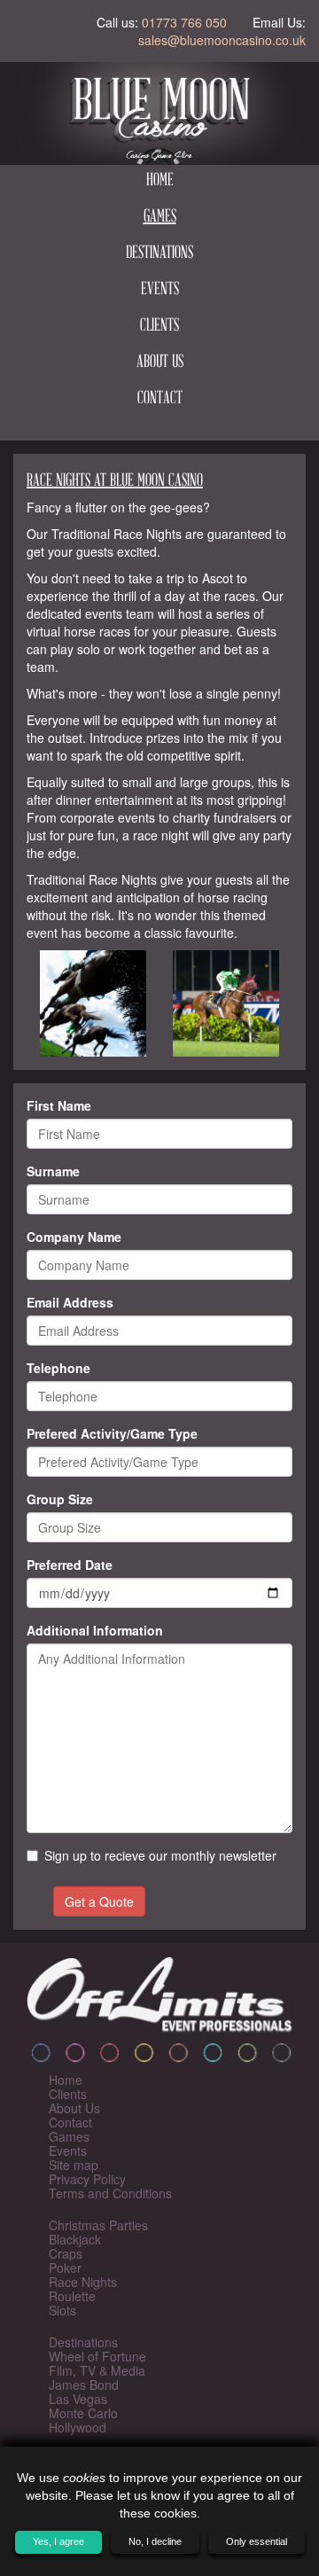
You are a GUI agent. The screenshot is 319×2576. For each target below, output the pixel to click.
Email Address (70, 1302)
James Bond (84, 2385)
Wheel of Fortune (97, 2356)
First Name (59, 1105)
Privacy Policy (87, 2179)
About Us (160, 363)
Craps (66, 2253)
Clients (159, 326)
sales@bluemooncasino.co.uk (222, 40)
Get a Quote (99, 1901)
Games (160, 217)
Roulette (72, 2296)
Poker (65, 2268)
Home (160, 181)
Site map (74, 2165)
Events (160, 290)
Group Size (60, 1499)
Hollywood (78, 2427)
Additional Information (95, 1630)
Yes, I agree (58, 2541)
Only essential (257, 2541)
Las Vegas (78, 2399)
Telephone (58, 1368)
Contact (160, 399)
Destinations (159, 254)
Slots (62, 2310)
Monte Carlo (83, 2413)
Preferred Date (70, 1565)
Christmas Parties (98, 2225)
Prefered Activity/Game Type (112, 1433)
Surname (53, 1171)
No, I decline (155, 2541)
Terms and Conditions (110, 2193)
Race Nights (83, 2282)
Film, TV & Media (97, 2370)
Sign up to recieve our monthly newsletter (160, 1855)
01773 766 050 (184, 22)
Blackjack (75, 2239)
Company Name (74, 1237)
